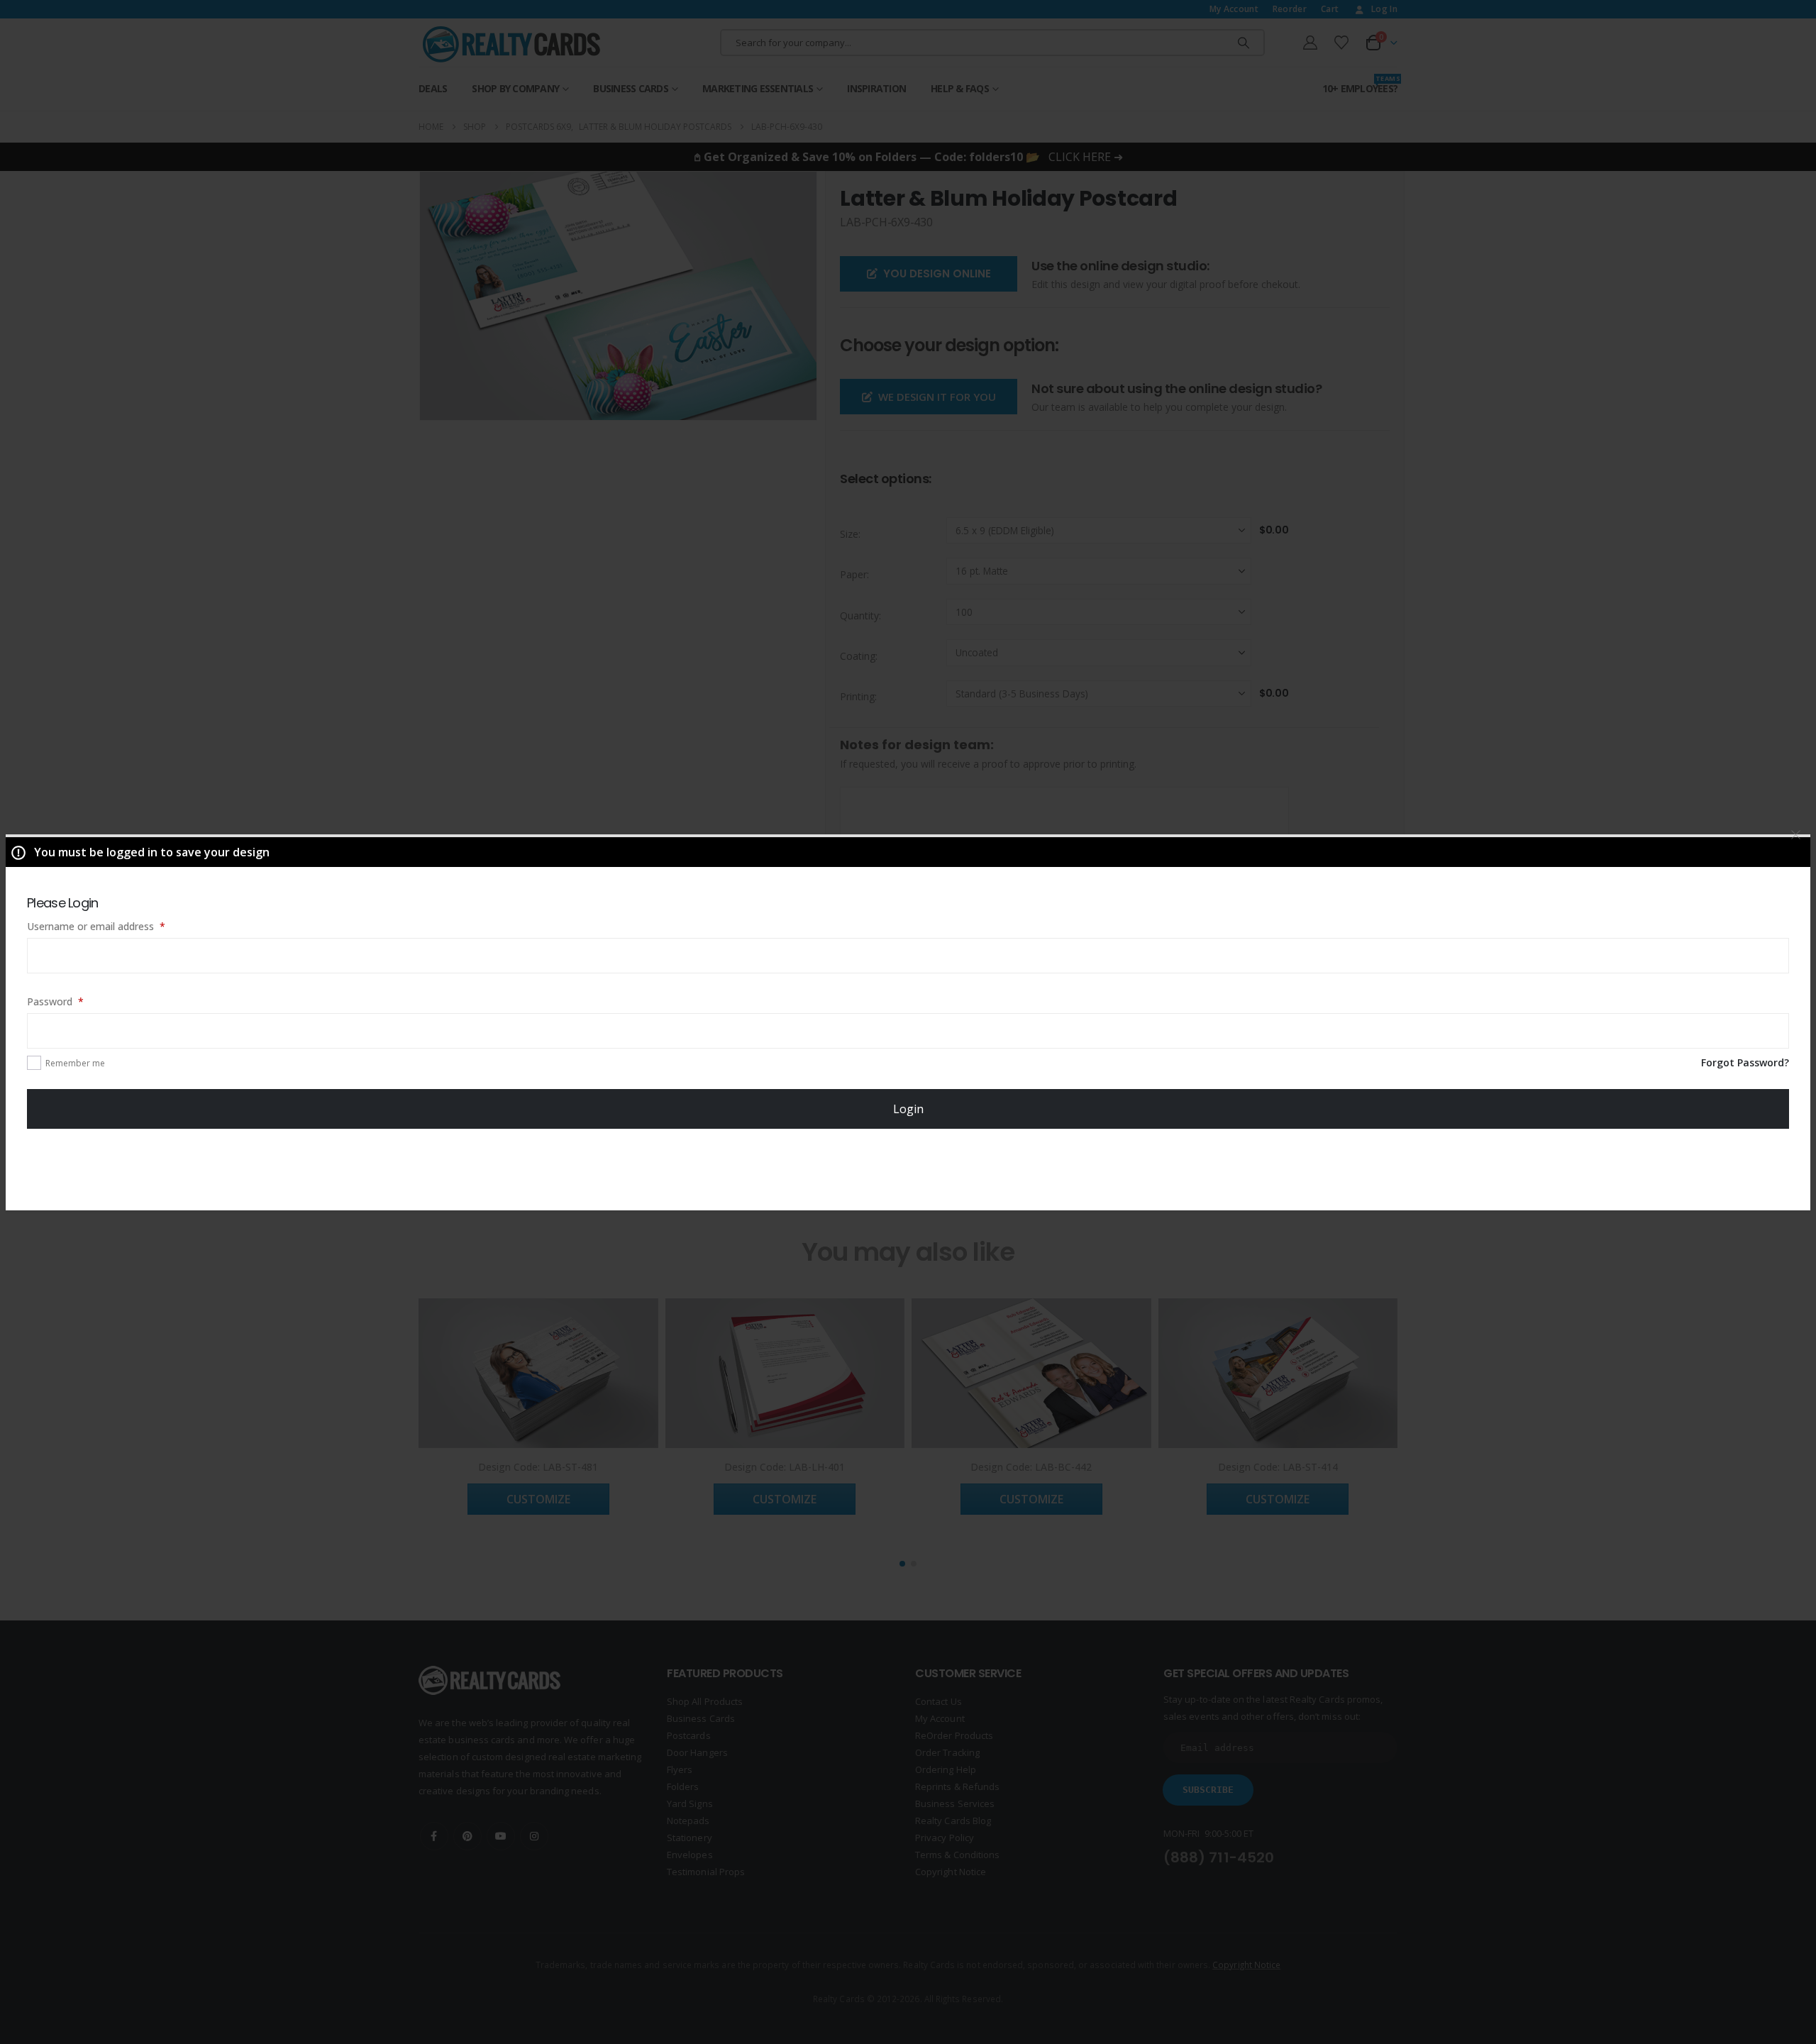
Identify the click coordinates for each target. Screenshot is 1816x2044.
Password (75, 1001)
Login (908, 1109)
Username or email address (116, 926)
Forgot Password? (1745, 1062)
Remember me (75, 1063)
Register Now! (908, 1169)
